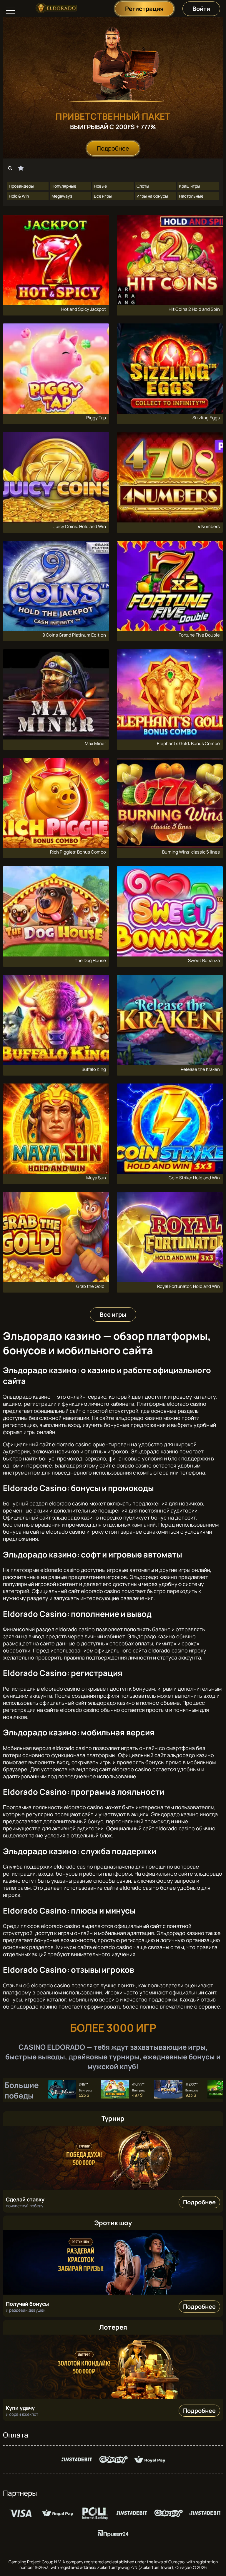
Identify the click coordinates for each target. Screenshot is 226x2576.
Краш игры (190, 186)
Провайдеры (21, 186)
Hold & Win (19, 196)
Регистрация (144, 9)
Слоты (143, 186)
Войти (201, 9)
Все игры (103, 196)
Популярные (64, 186)
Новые (100, 186)
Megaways (62, 196)
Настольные (191, 196)
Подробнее (113, 148)
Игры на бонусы (152, 196)
